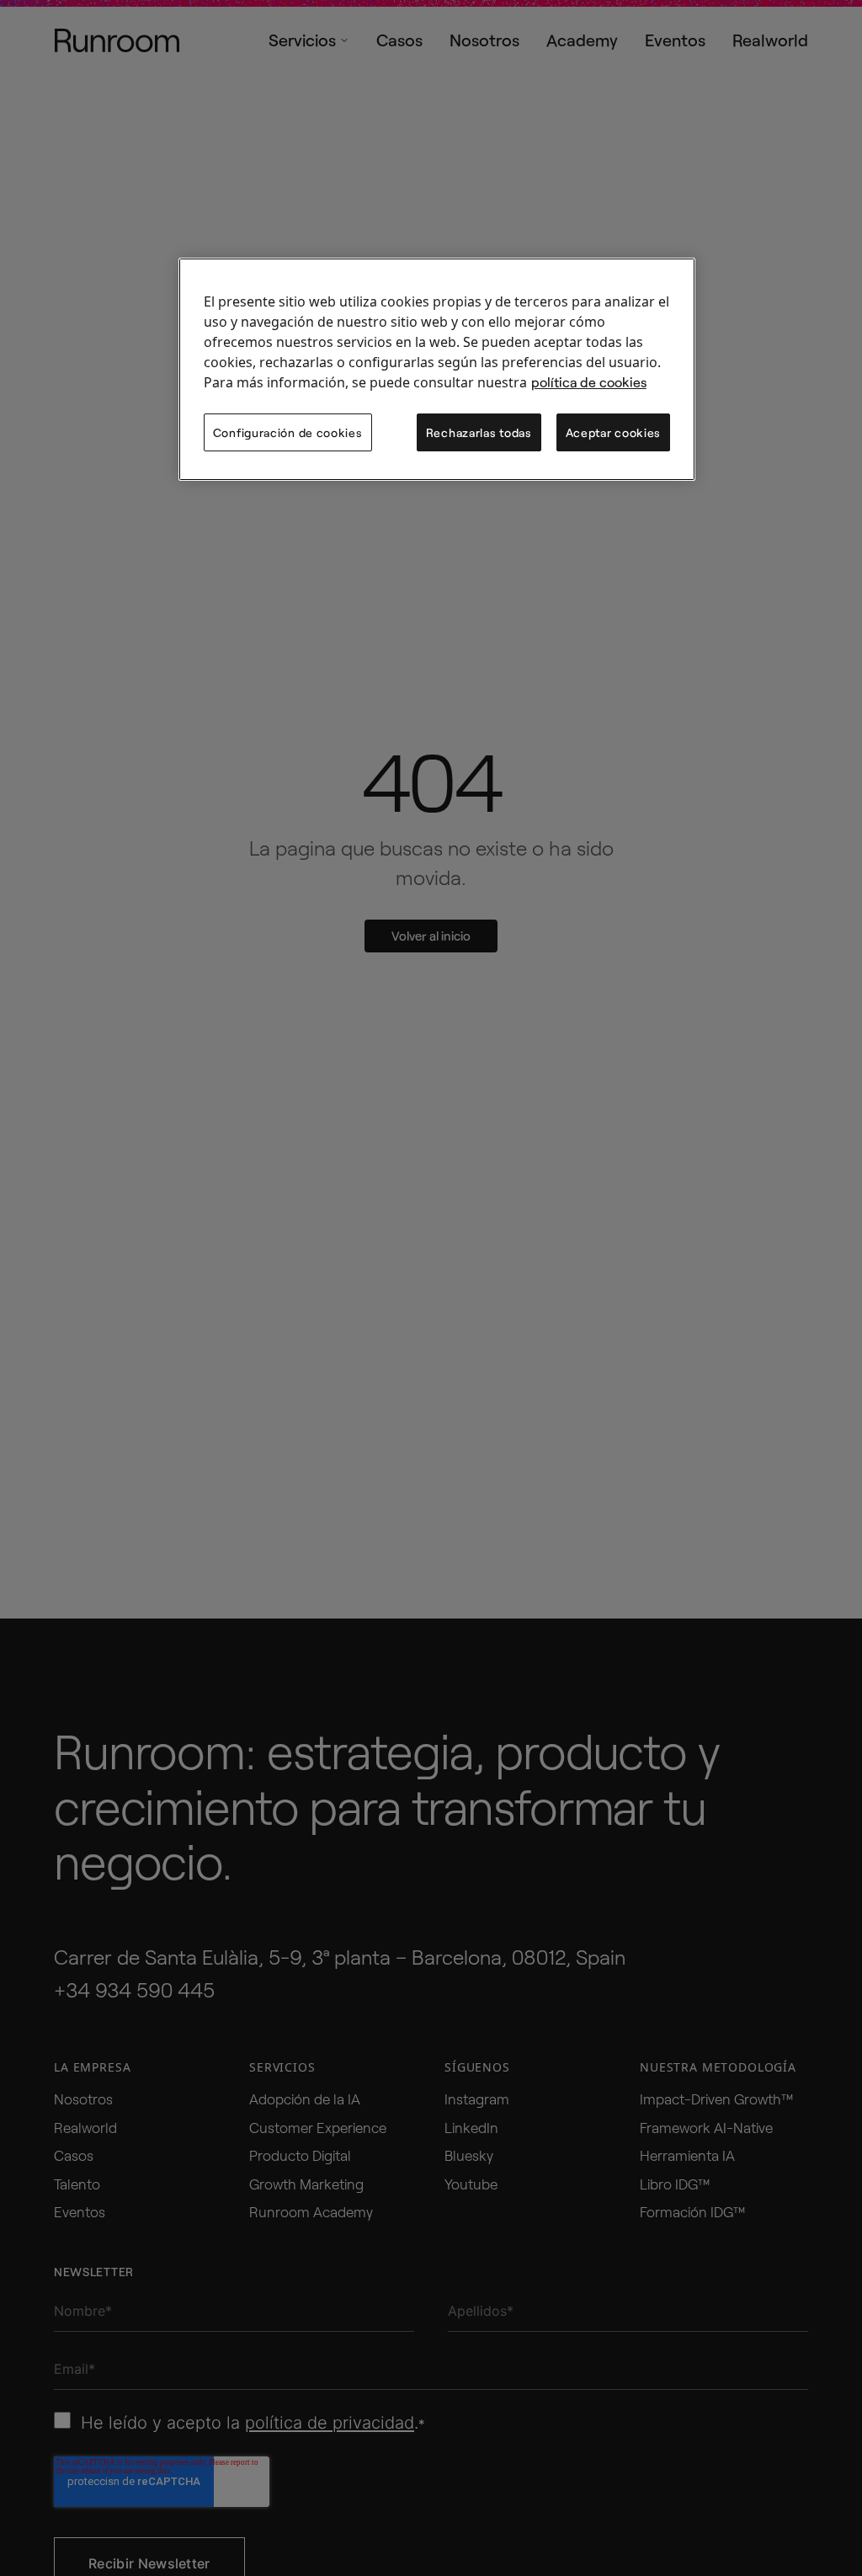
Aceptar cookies (614, 432)
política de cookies (511, 382)
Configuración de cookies (288, 432)
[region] (437, 369)
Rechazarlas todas (480, 432)
